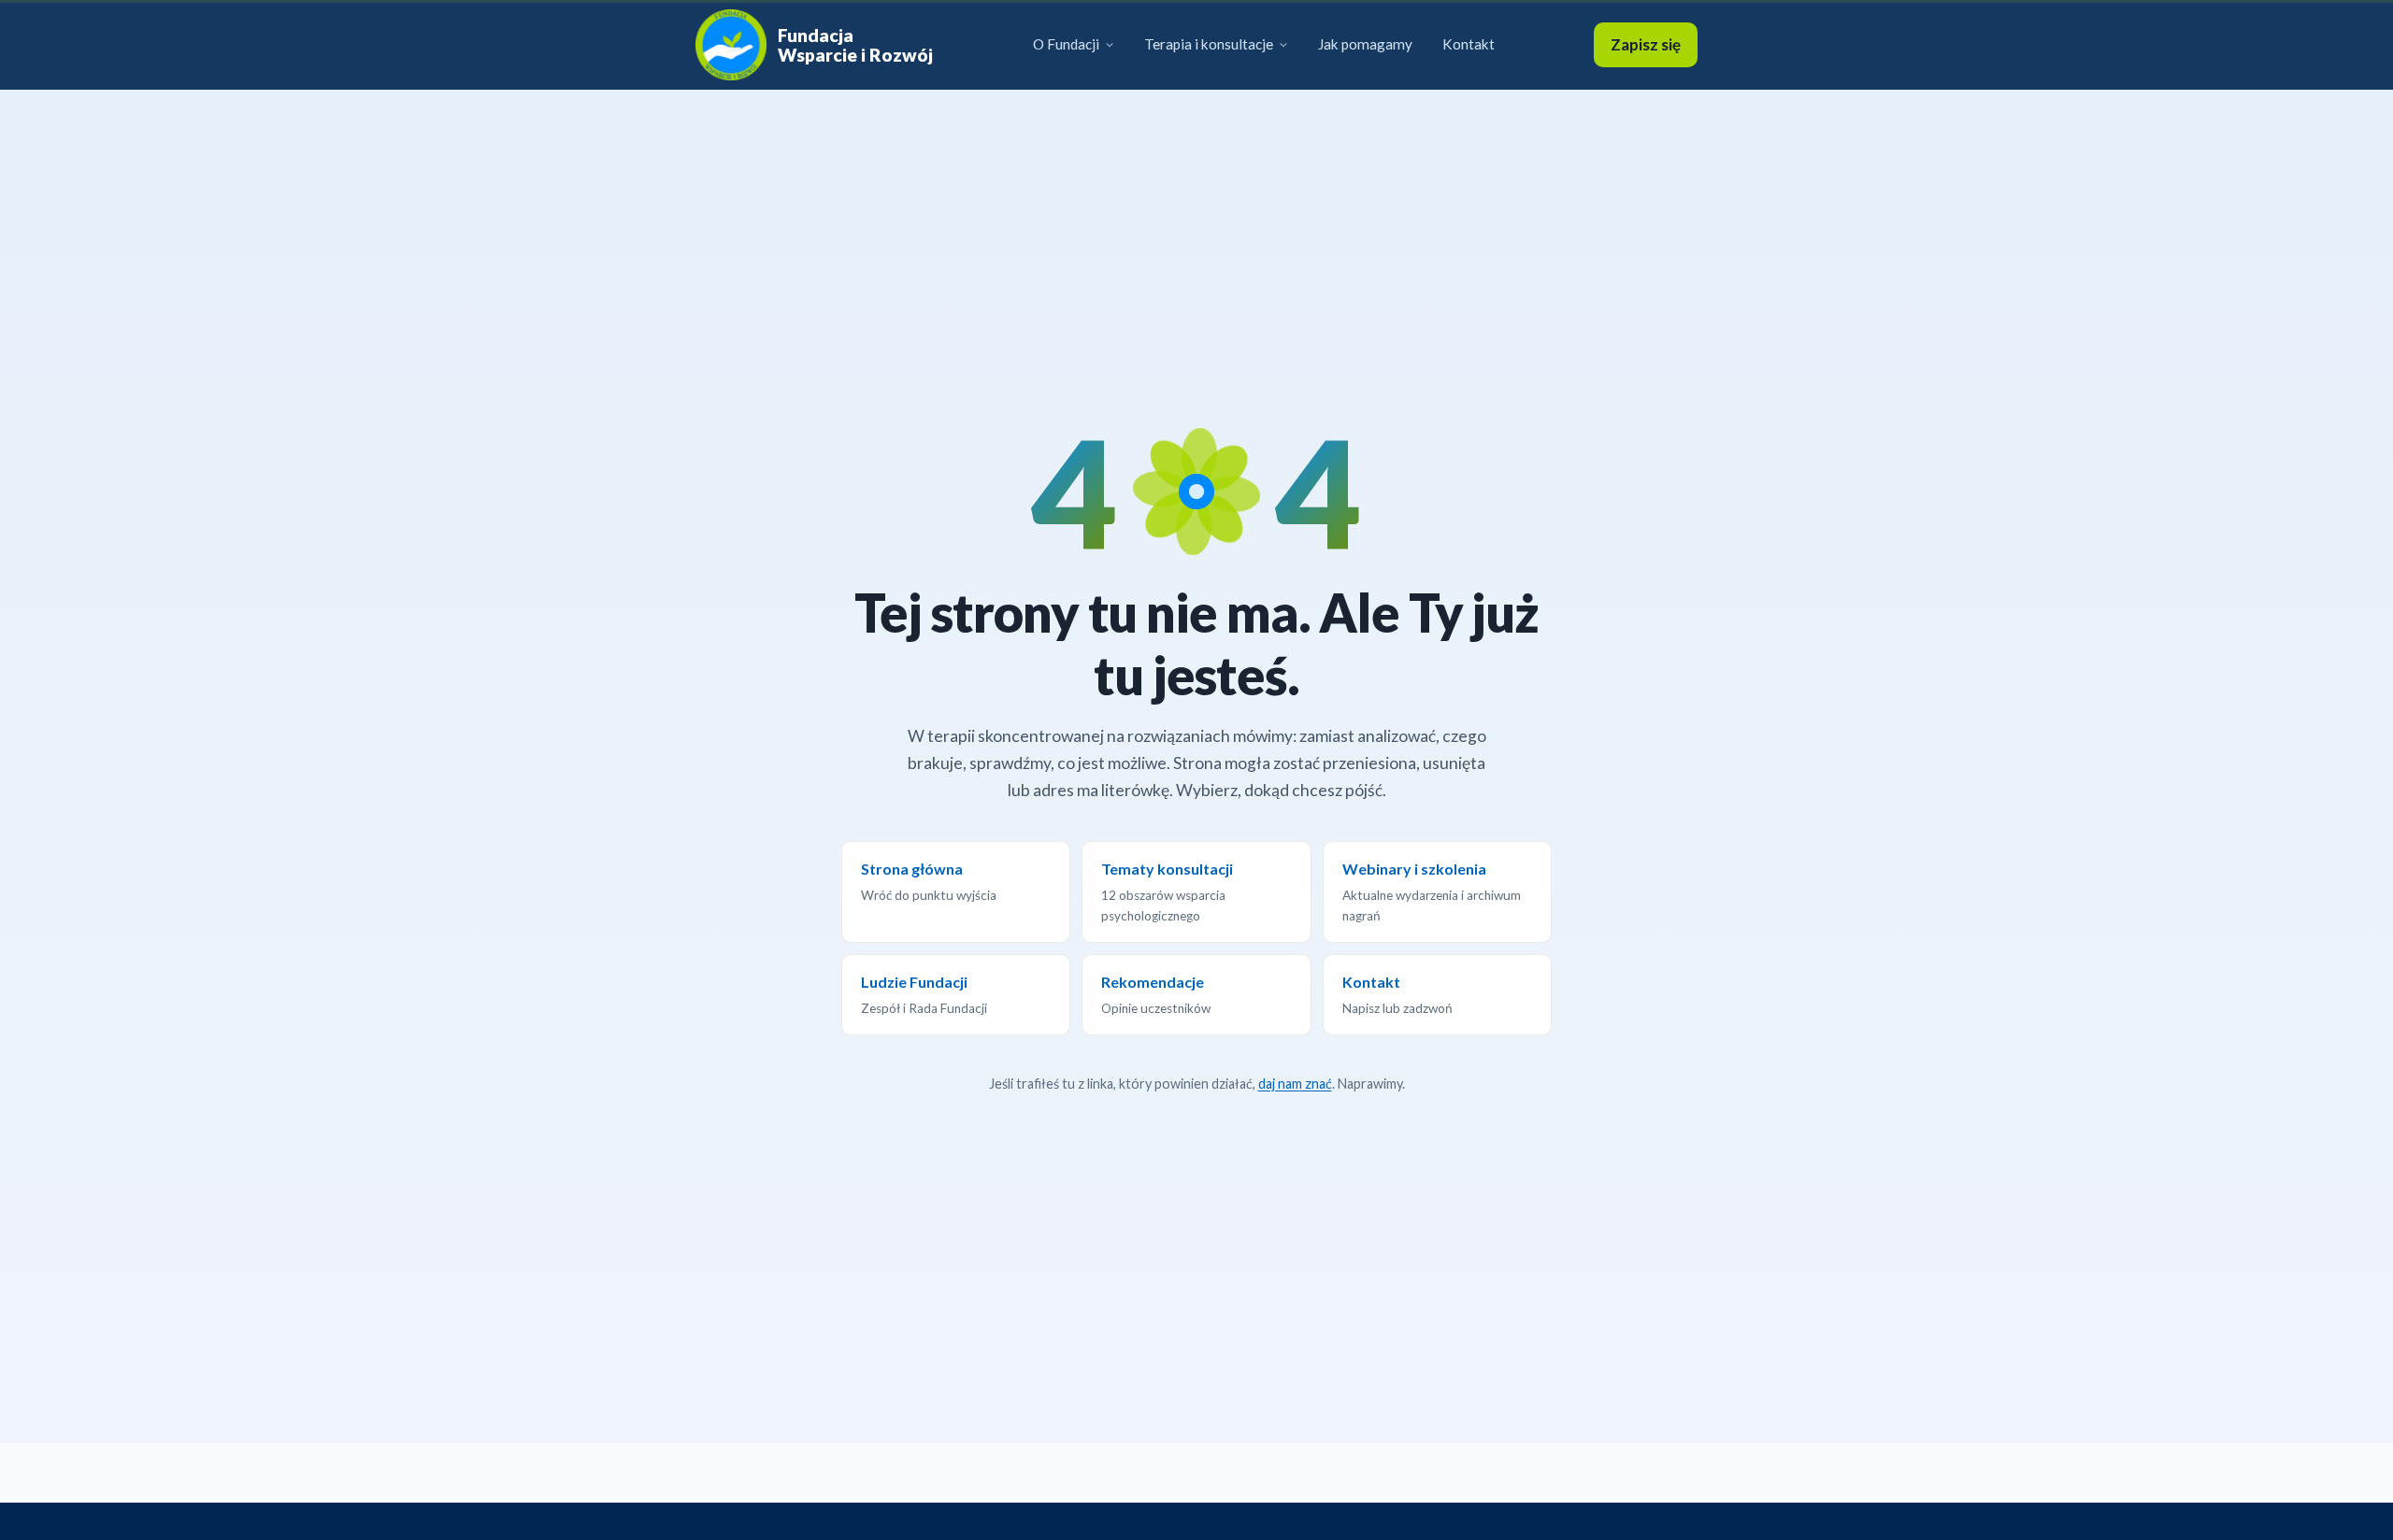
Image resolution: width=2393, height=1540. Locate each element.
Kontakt (1469, 44)
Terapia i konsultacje (1209, 44)
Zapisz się (1646, 44)
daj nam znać (1295, 1084)
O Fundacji (1066, 44)
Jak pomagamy (1365, 44)
